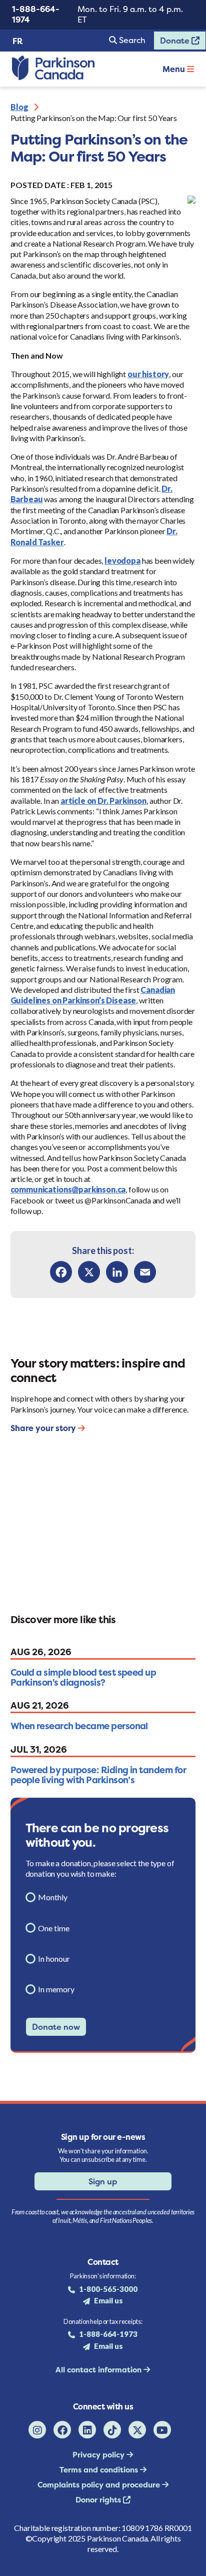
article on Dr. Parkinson (103, 801)
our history (148, 374)
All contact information (99, 2370)
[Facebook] (61, 1272)
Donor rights (99, 2500)
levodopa (122, 560)
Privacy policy (99, 2455)
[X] (89, 1272)
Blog (19, 107)
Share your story (44, 1428)
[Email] (145, 1272)
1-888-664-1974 (36, 14)
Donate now (56, 2027)
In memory (56, 1989)
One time (54, 1928)
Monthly (53, 1897)
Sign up (103, 2181)
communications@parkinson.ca (68, 1189)
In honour (54, 1959)
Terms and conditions (100, 2470)
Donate (172, 43)
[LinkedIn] (117, 1272)
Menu (175, 69)
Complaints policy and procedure (100, 2485)
